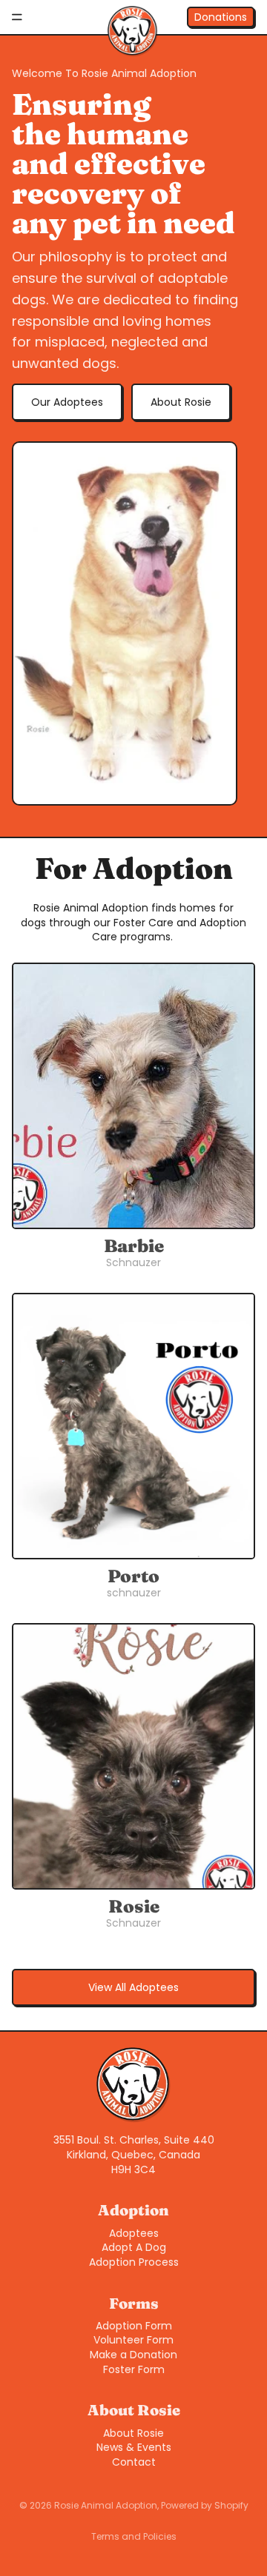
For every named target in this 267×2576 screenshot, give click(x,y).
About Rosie (181, 402)
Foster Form (134, 2369)
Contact (134, 2462)
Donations (221, 17)
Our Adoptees (67, 402)
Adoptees (134, 2233)
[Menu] (17, 17)
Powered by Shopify (205, 2505)
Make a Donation (133, 2355)
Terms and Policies (134, 2536)
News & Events (134, 2447)
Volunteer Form (133, 2340)
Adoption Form (134, 2326)
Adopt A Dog (134, 2247)
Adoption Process (134, 2262)
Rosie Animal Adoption (106, 2505)
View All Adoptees (133, 1987)
